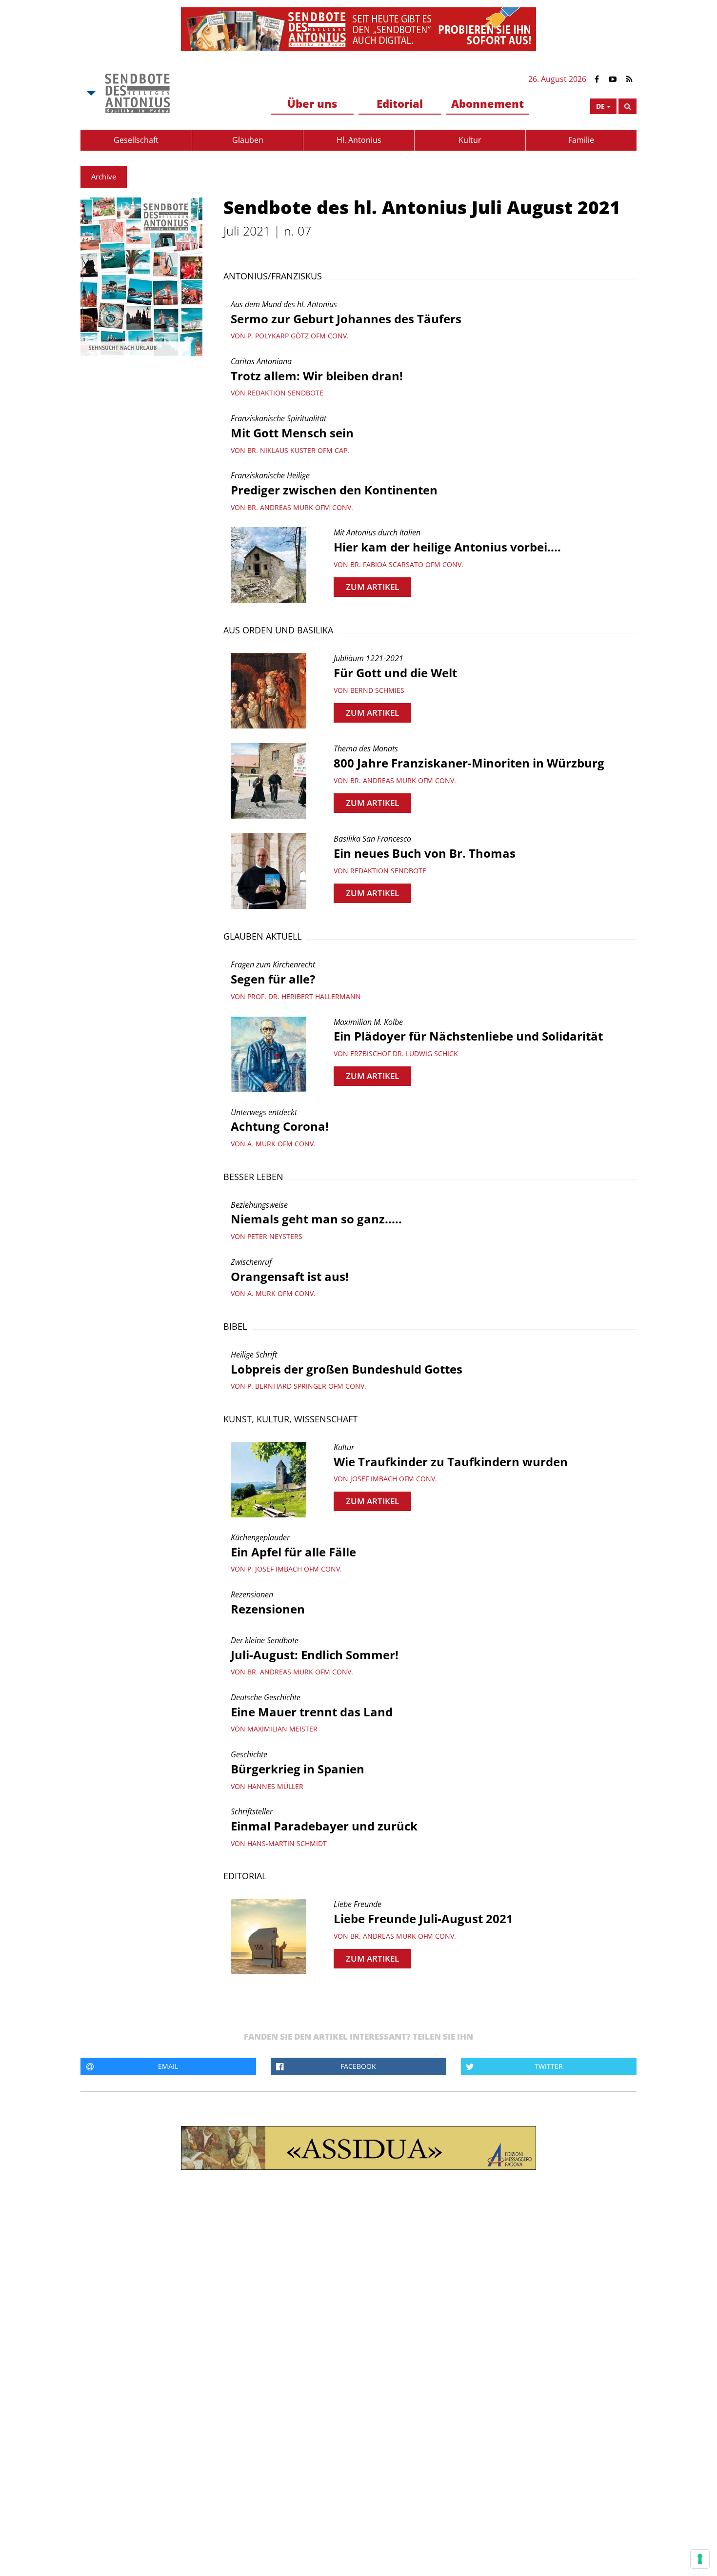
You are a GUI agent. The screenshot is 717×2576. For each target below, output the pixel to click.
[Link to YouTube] (613, 79)
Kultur (470, 140)
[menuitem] (312, 104)
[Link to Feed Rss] (629, 79)
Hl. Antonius (359, 140)
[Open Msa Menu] (90, 93)
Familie (581, 140)
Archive (104, 177)
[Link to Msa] (137, 93)
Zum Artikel (372, 587)
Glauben (248, 140)
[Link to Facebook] (597, 79)
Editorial (400, 103)
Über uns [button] (312, 103)
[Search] (627, 106)
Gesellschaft (136, 140)
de (600, 106)
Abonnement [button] (488, 103)
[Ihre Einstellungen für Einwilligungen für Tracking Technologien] (700, 2559)
